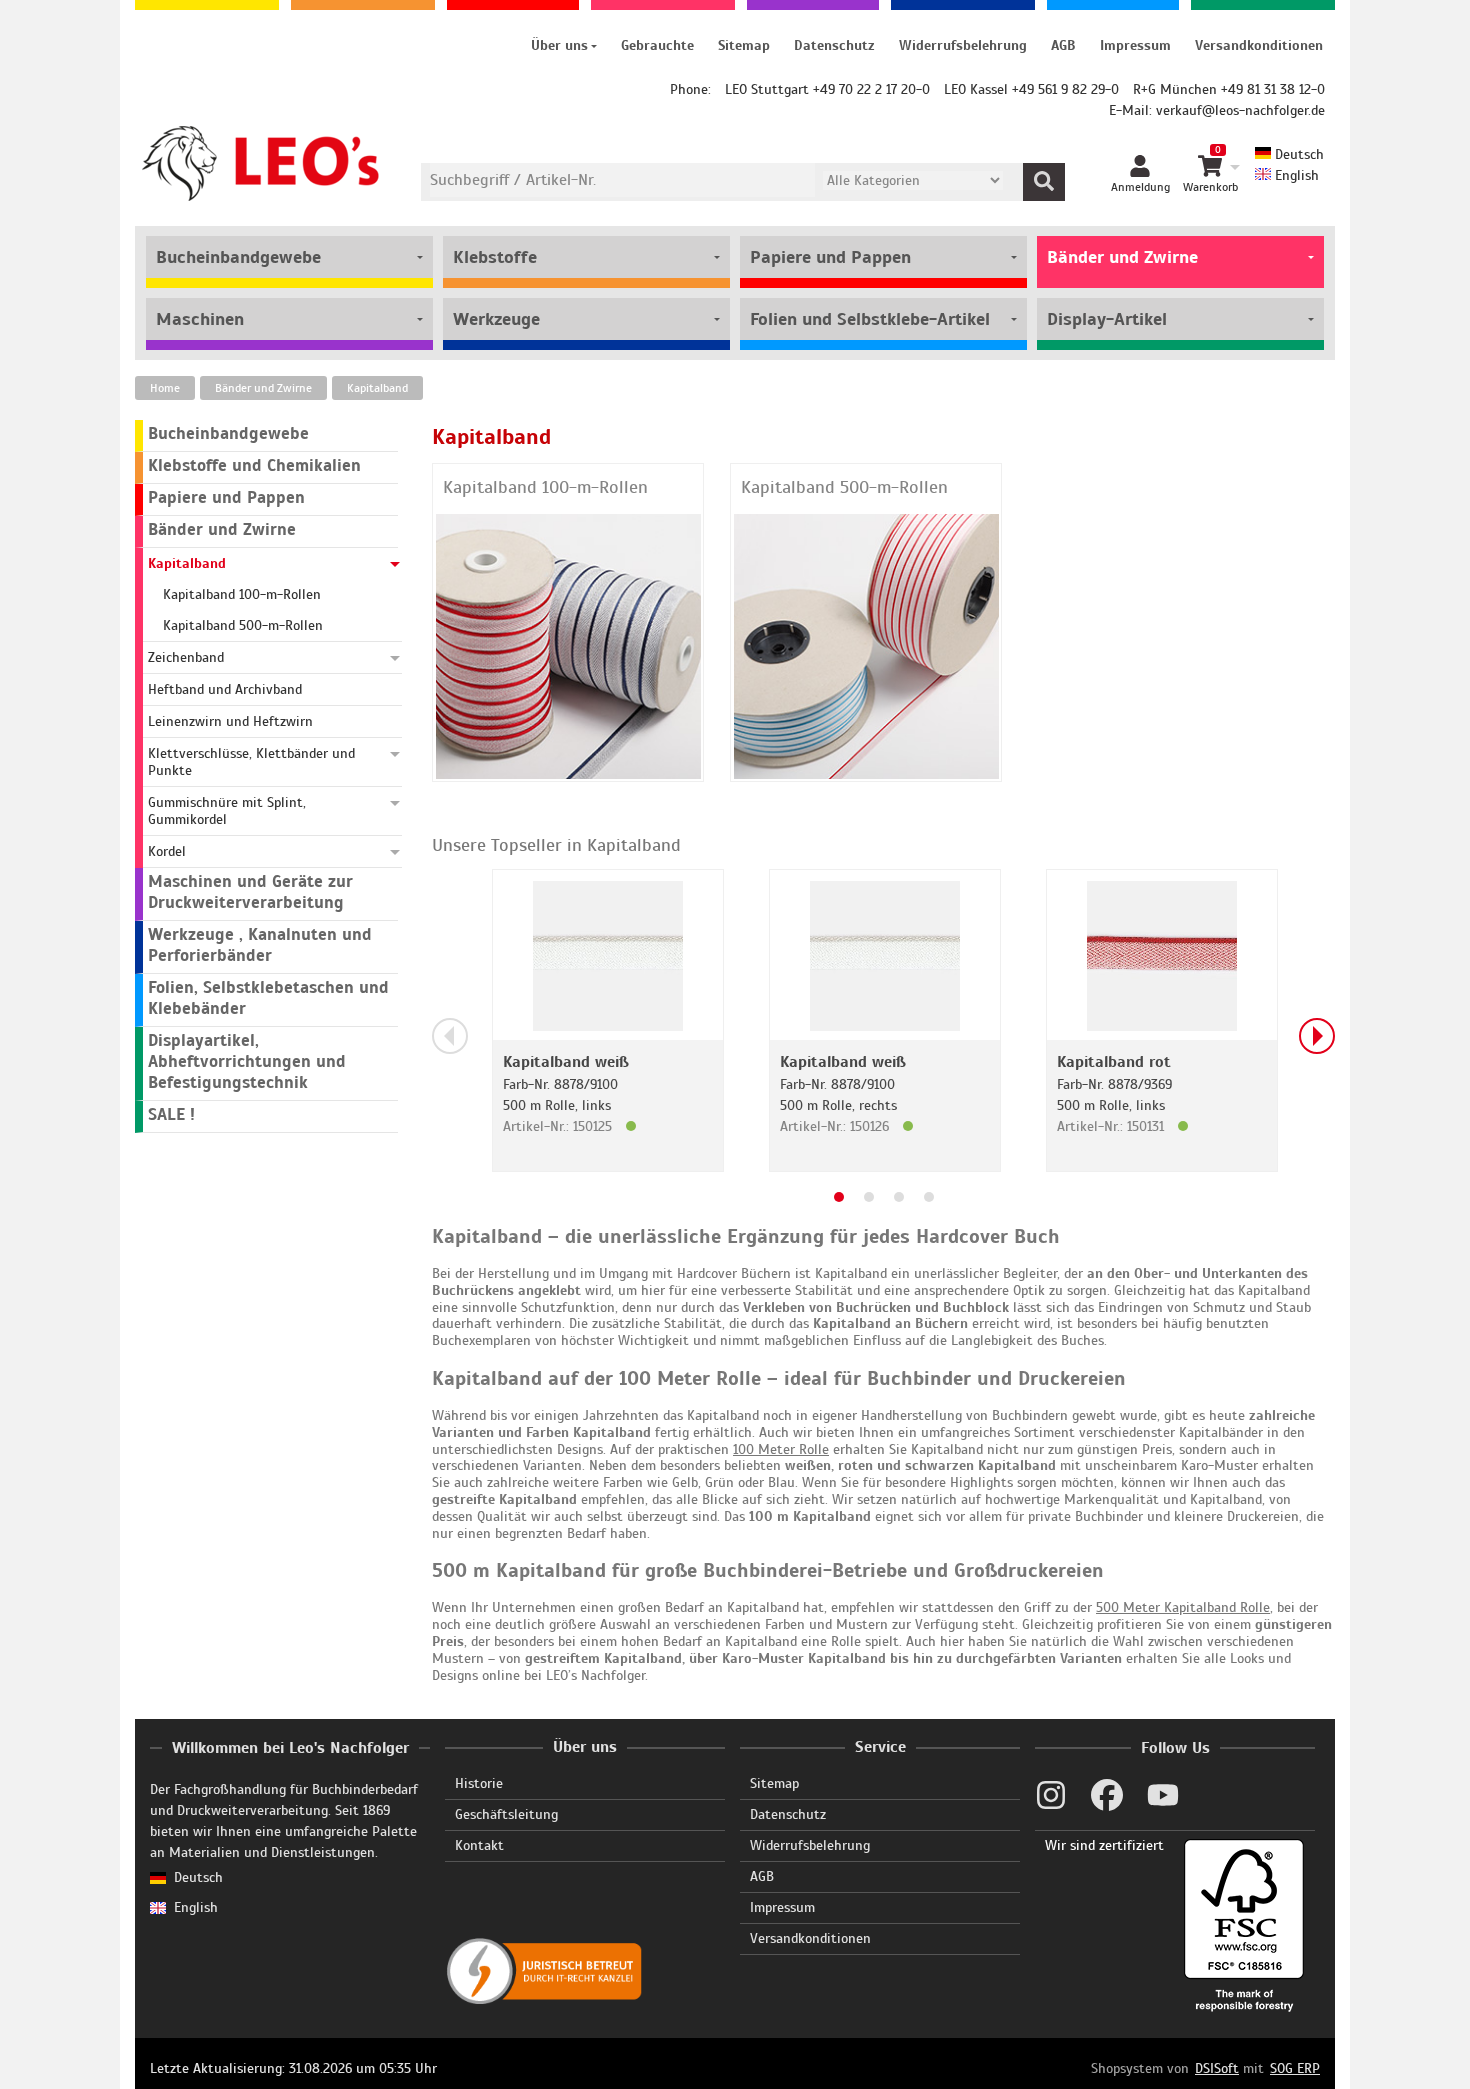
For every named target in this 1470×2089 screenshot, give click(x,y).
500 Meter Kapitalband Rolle (1183, 1607)
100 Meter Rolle (781, 1449)
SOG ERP (1295, 2068)
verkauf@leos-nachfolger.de (1240, 110)
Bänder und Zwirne (263, 388)
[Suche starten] (1044, 182)
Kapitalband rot (1114, 1062)
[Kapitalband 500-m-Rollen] (866, 645)
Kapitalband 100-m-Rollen (545, 487)
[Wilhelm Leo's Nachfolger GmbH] (261, 163)
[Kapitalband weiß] (608, 954)
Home (165, 388)
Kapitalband (377, 388)
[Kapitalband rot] (1162, 954)
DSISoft (1217, 2068)
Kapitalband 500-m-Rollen (844, 487)
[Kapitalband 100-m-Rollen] (568, 645)
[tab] (839, 1197)
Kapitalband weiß (566, 1062)
